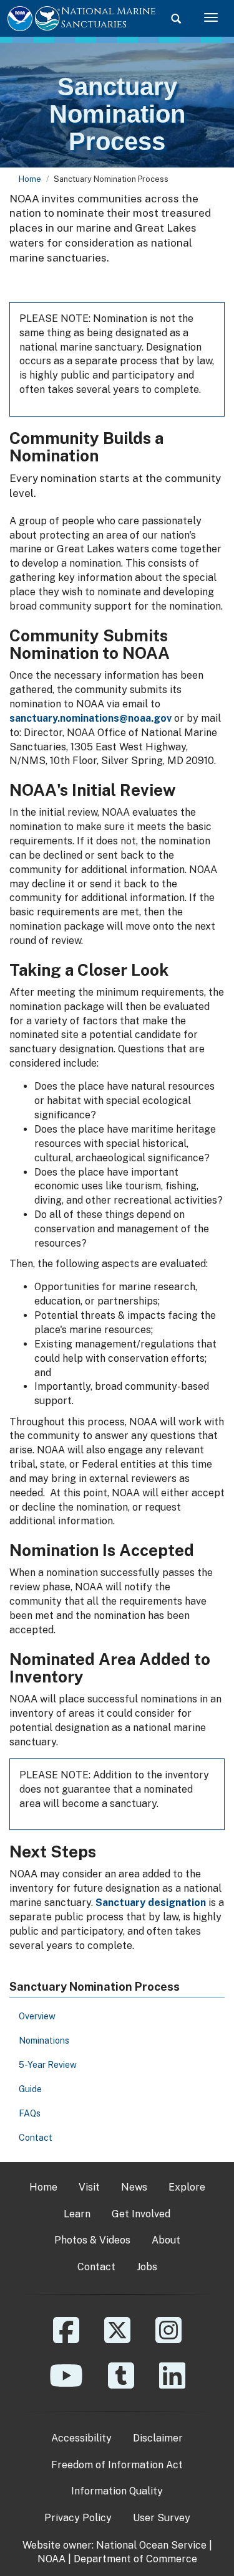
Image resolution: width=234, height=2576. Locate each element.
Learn (77, 2214)
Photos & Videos (92, 2240)
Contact (36, 2138)
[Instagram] (168, 2339)
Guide (30, 2089)
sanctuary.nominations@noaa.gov (90, 718)
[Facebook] (66, 2339)
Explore (187, 2187)
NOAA (51, 2559)
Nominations (44, 2041)
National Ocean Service (151, 2545)
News (134, 2187)
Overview (37, 2016)
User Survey (162, 2518)
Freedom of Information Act (117, 2465)
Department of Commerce (135, 2559)
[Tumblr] (121, 2385)
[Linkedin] (172, 2385)
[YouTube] (66, 2385)
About (166, 2240)
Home (30, 179)
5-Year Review (48, 2065)
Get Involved (141, 2214)
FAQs (30, 2113)
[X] (117, 2339)
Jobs (147, 2267)
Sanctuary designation (151, 1903)
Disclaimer (158, 2438)
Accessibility (81, 2438)
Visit (89, 2187)
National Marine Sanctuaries (109, 18)
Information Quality (117, 2491)
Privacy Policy (78, 2518)
